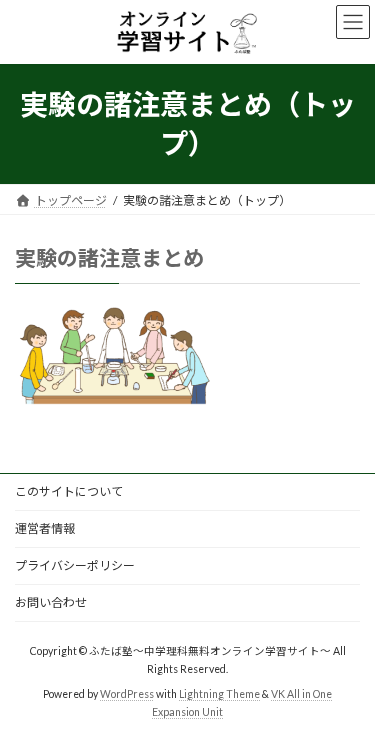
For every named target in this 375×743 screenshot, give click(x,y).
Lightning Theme (219, 694)
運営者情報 (45, 528)
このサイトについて (69, 491)
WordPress (127, 694)
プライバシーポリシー (75, 565)
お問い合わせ (51, 602)
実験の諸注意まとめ (109, 257)
